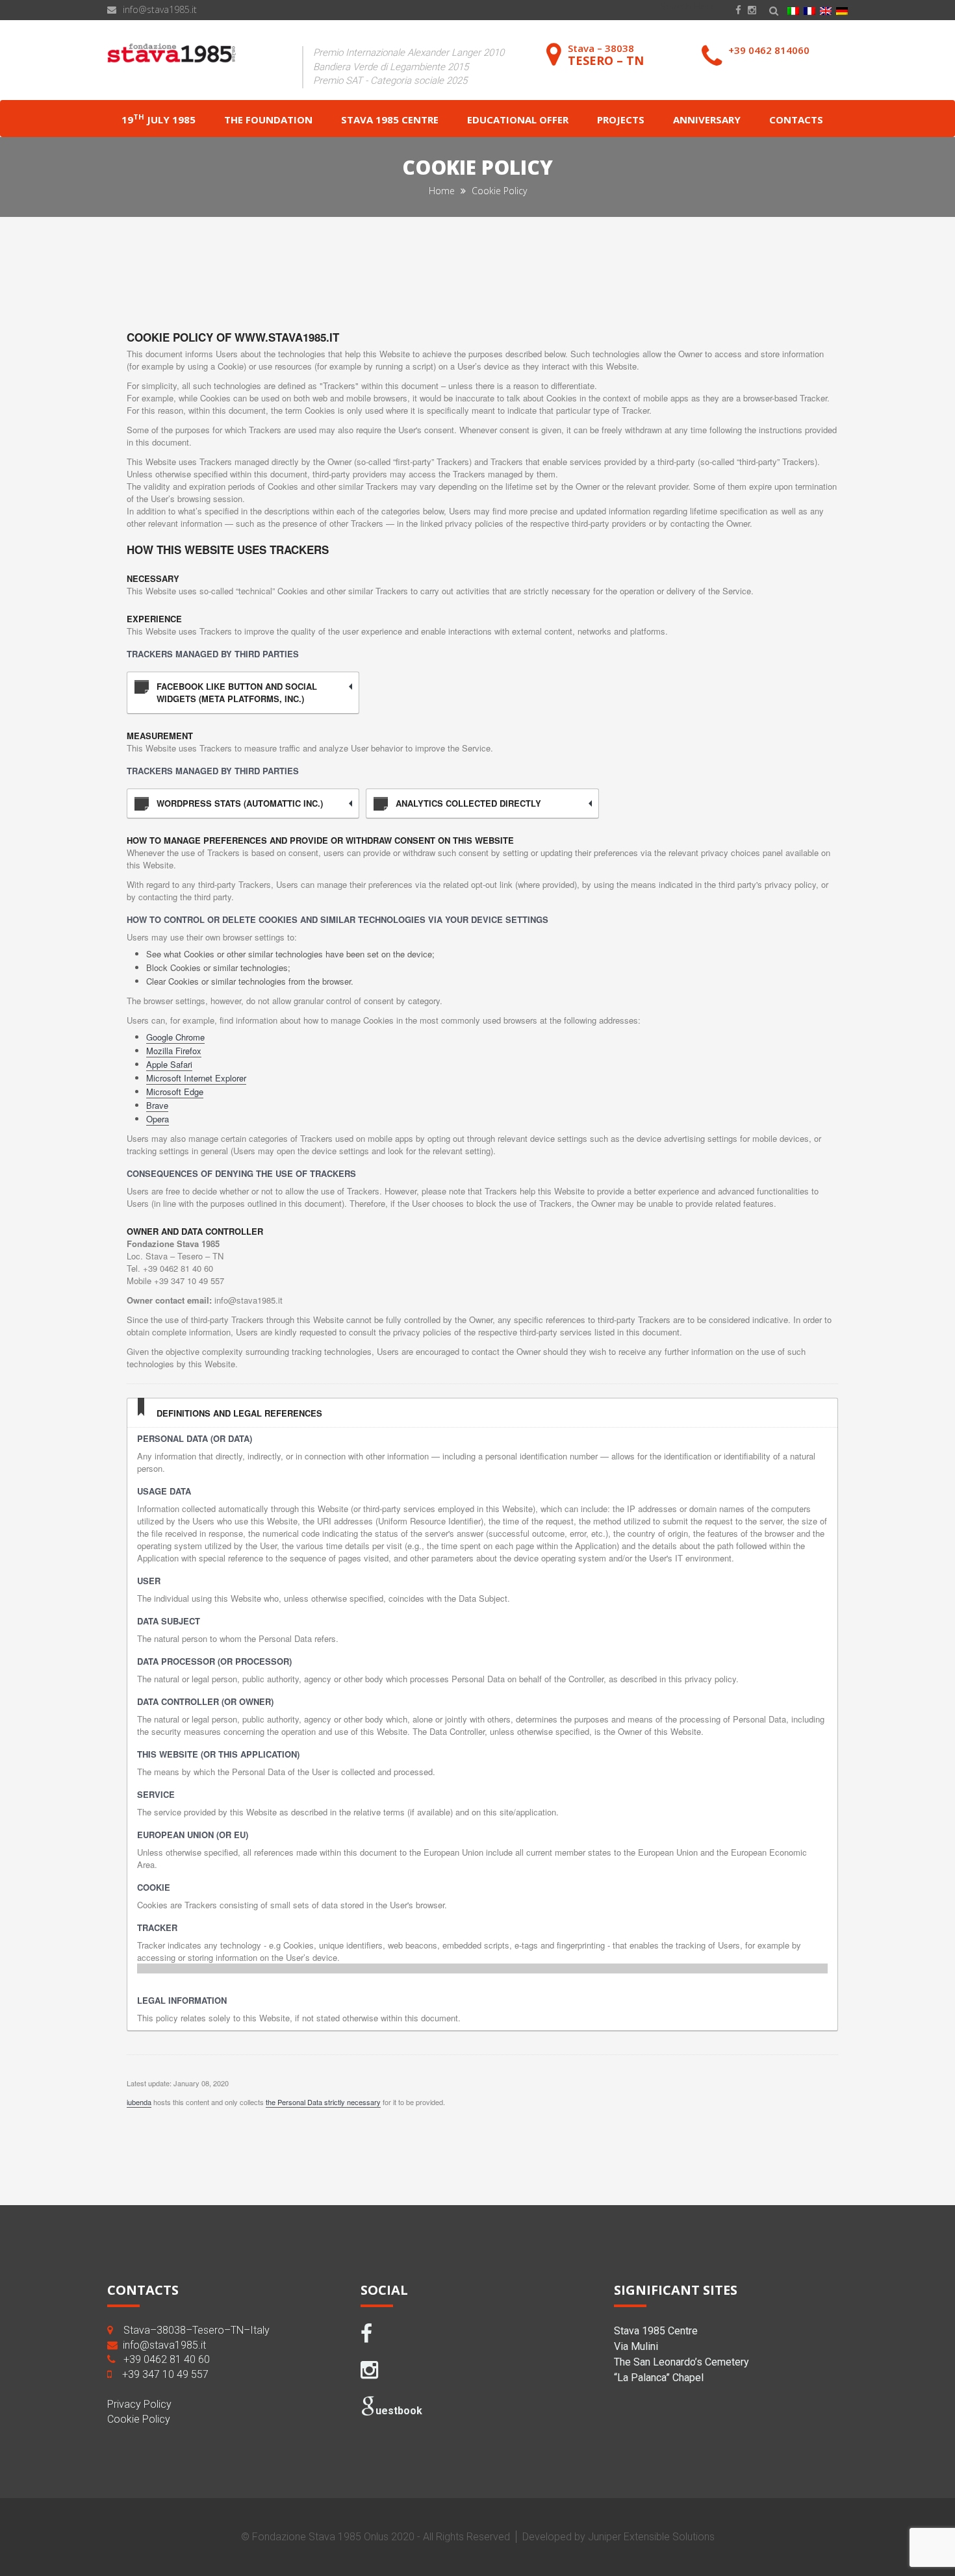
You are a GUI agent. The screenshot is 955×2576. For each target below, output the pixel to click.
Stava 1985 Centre (390, 120)
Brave (157, 1105)
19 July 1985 (159, 119)
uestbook (399, 2411)
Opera (158, 1119)
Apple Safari (169, 1064)
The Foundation (268, 120)
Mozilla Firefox (174, 1051)
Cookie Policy (139, 2419)
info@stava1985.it (160, 9)
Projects (621, 120)
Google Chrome (175, 1037)
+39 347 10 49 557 (165, 2374)
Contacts (796, 120)
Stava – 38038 (606, 55)
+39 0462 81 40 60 (167, 2359)
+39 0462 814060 (769, 50)
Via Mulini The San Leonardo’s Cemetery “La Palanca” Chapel (681, 2362)
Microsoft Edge (175, 1092)
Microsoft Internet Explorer (196, 1078)
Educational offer (518, 120)
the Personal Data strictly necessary (323, 2102)
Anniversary (707, 120)
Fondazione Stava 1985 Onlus (320, 2537)
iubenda (139, 2102)
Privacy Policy (139, 2404)
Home (443, 191)
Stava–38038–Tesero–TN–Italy (197, 2330)
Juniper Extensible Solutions (651, 2537)
